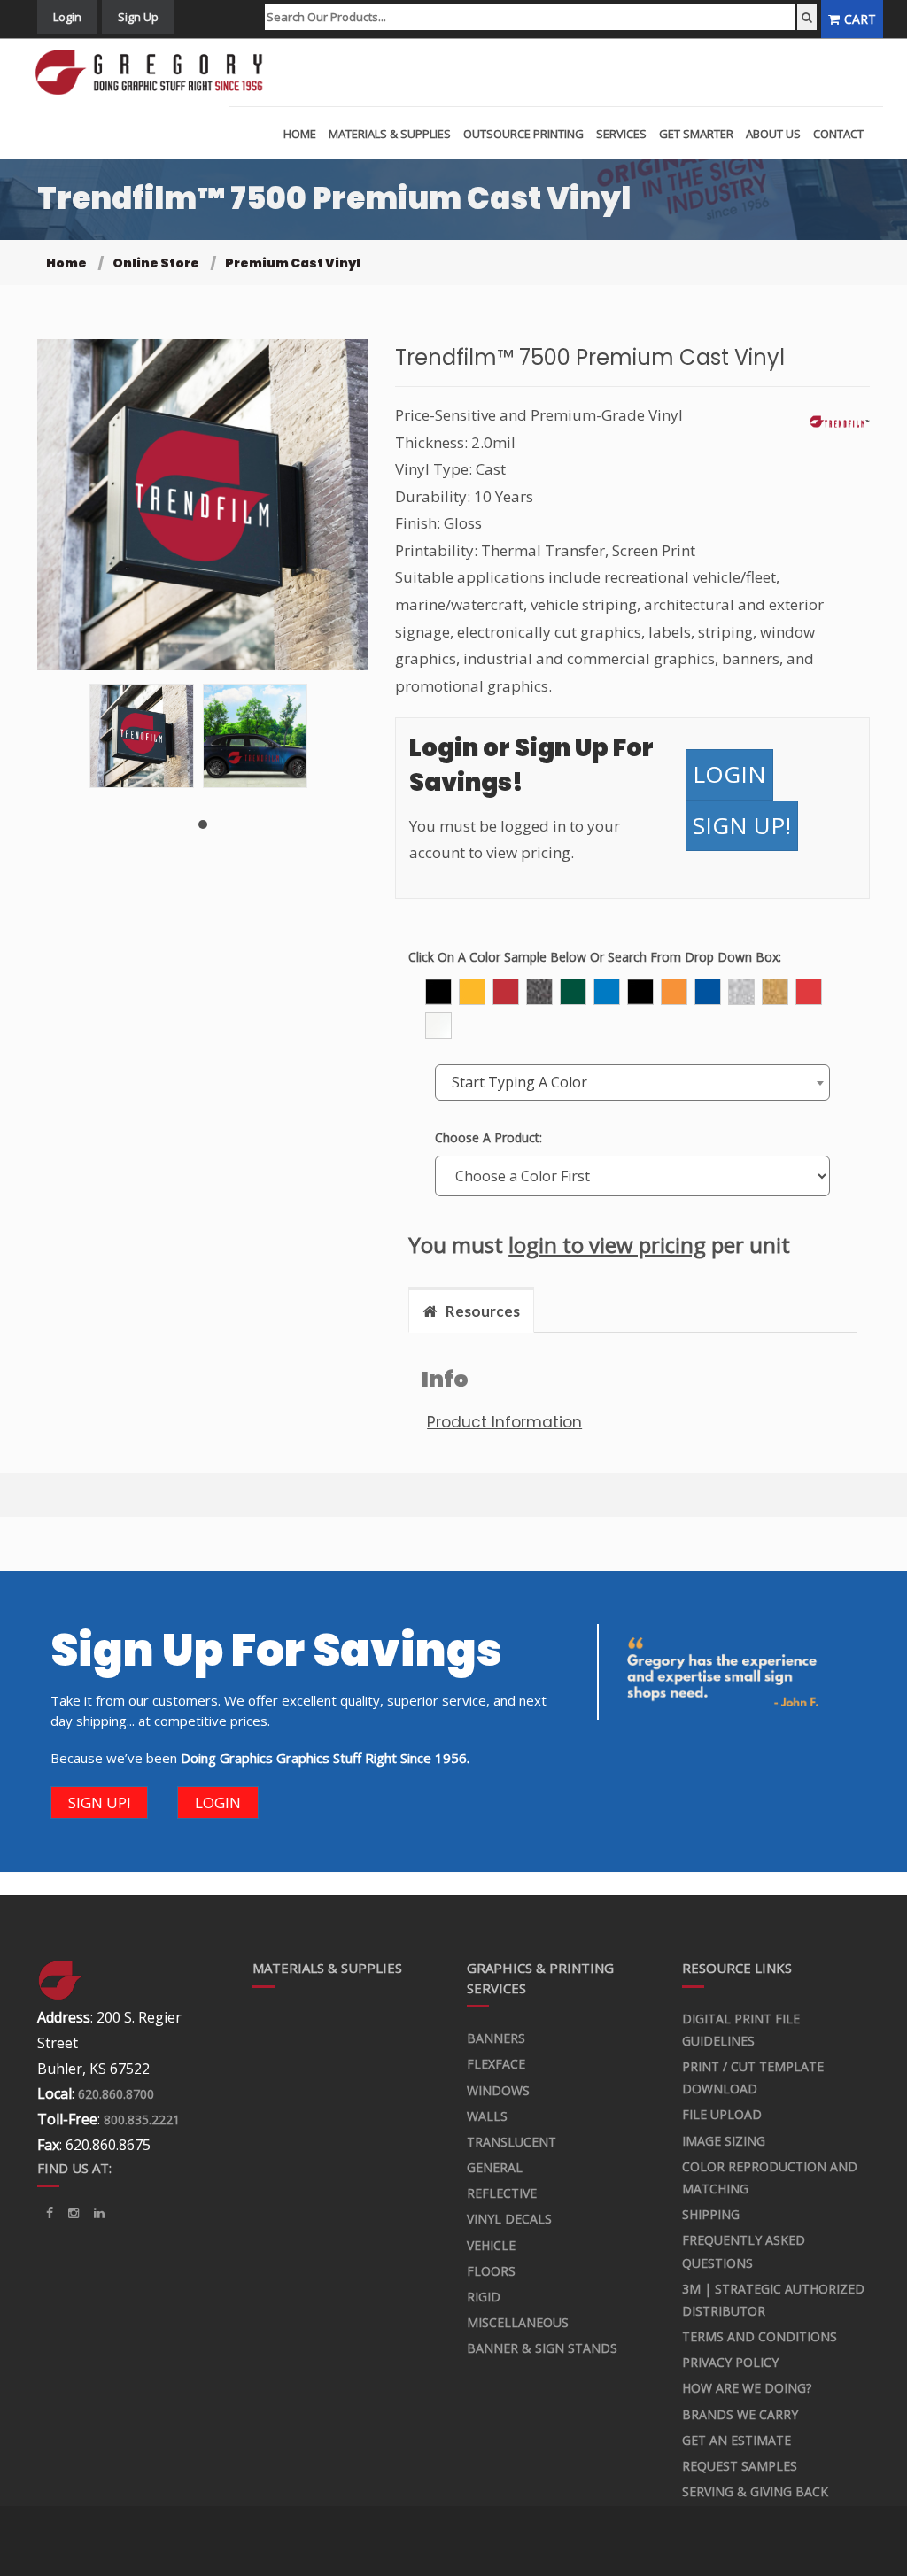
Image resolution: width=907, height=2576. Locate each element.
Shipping (711, 2214)
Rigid (484, 2297)
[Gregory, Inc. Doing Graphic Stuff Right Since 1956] (155, 73)
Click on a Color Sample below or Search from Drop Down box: (595, 957)
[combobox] (632, 1083)
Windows (498, 2090)
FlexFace (496, 2064)
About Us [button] (773, 134)
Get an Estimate (736, 2440)
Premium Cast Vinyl (293, 263)
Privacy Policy (730, 2362)
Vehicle (491, 2245)
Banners (496, 2038)
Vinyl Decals (509, 2219)
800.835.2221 (142, 2120)
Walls (487, 2116)
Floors (491, 2271)
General (495, 2167)
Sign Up (138, 17)
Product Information (504, 1422)
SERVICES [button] (621, 134)
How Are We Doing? (747, 2388)
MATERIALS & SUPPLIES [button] (390, 134)
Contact (838, 134)
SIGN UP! (742, 825)
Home (66, 263)
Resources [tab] (483, 1311)
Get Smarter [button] (696, 134)
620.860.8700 (116, 2094)
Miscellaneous (518, 2322)
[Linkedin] (74, 2213)
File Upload (722, 2114)
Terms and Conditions (760, 2336)
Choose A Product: (488, 1137)
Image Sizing (724, 2141)
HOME (300, 134)
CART (860, 19)
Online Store (156, 263)
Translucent (512, 2142)
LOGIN (729, 774)
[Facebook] (50, 2213)
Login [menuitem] (67, 17)
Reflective (502, 2193)
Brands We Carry (740, 2414)
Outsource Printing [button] (523, 134)
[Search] (807, 17)
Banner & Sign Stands (542, 2348)
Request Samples (740, 2466)
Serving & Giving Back (755, 2491)
